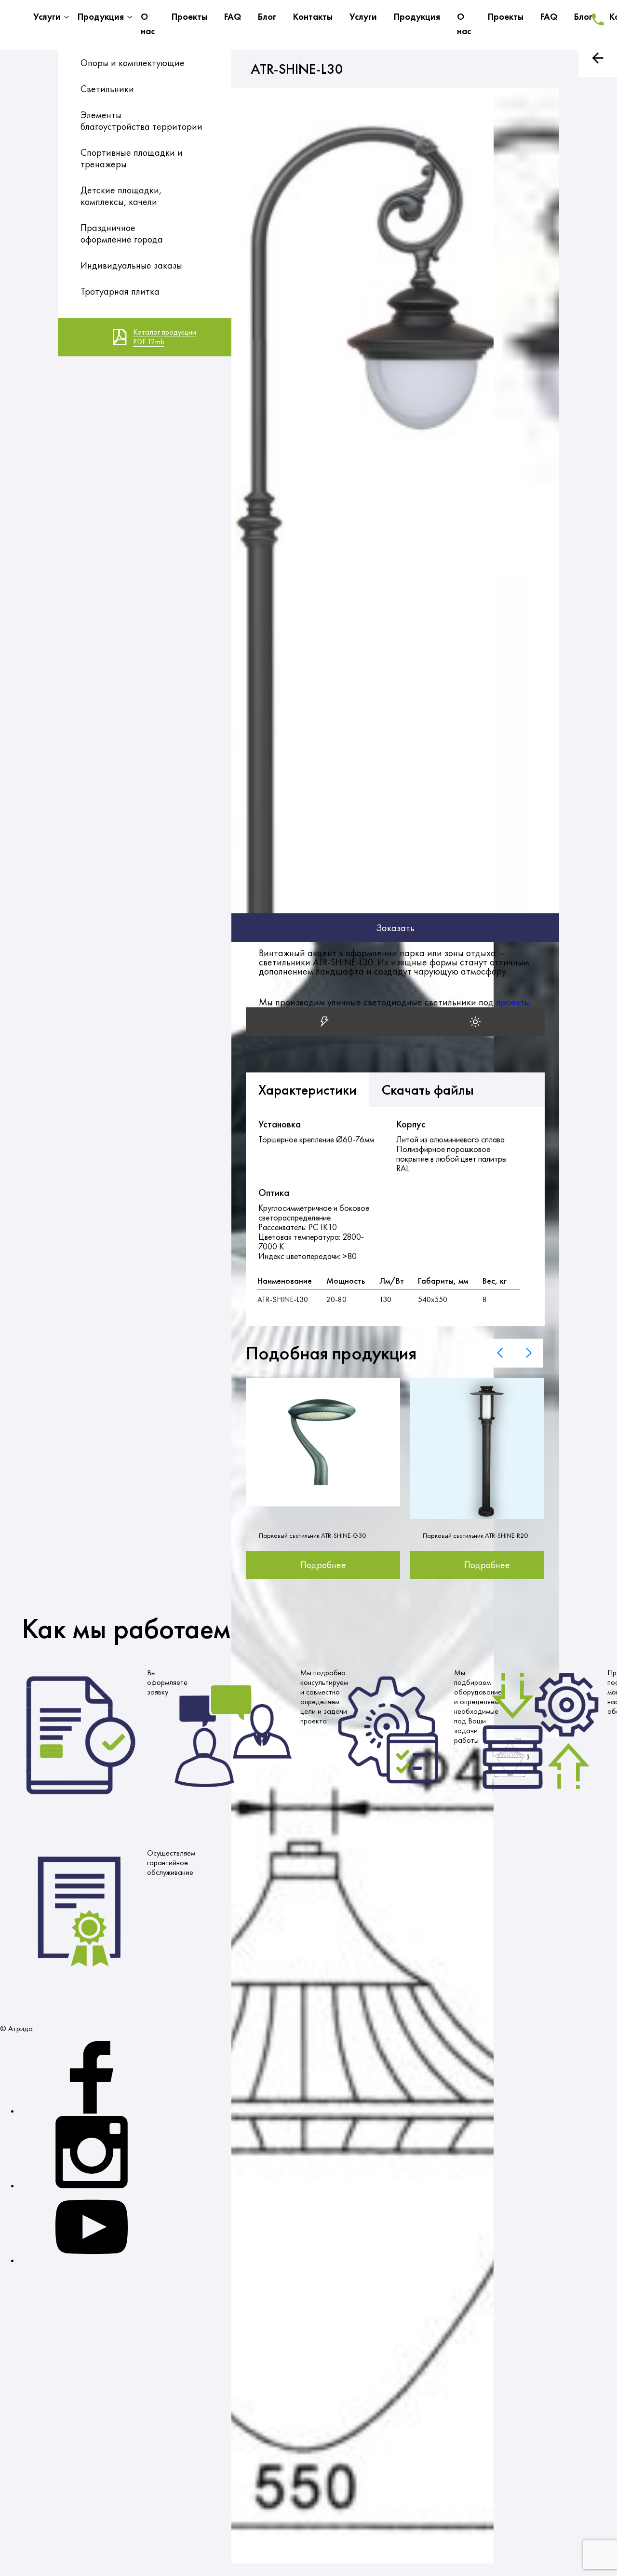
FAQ (233, 17)
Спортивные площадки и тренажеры (132, 158)
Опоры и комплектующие (133, 63)
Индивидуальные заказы (131, 265)
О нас (148, 24)
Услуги (47, 17)
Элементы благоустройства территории (141, 121)
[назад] (598, 58)
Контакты (313, 17)
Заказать (395, 928)
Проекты (189, 17)
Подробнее (323, 1565)
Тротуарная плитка (120, 291)
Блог (267, 17)
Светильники (107, 89)
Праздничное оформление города (122, 233)
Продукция (101, 17)
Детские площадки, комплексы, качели (121, 196)
